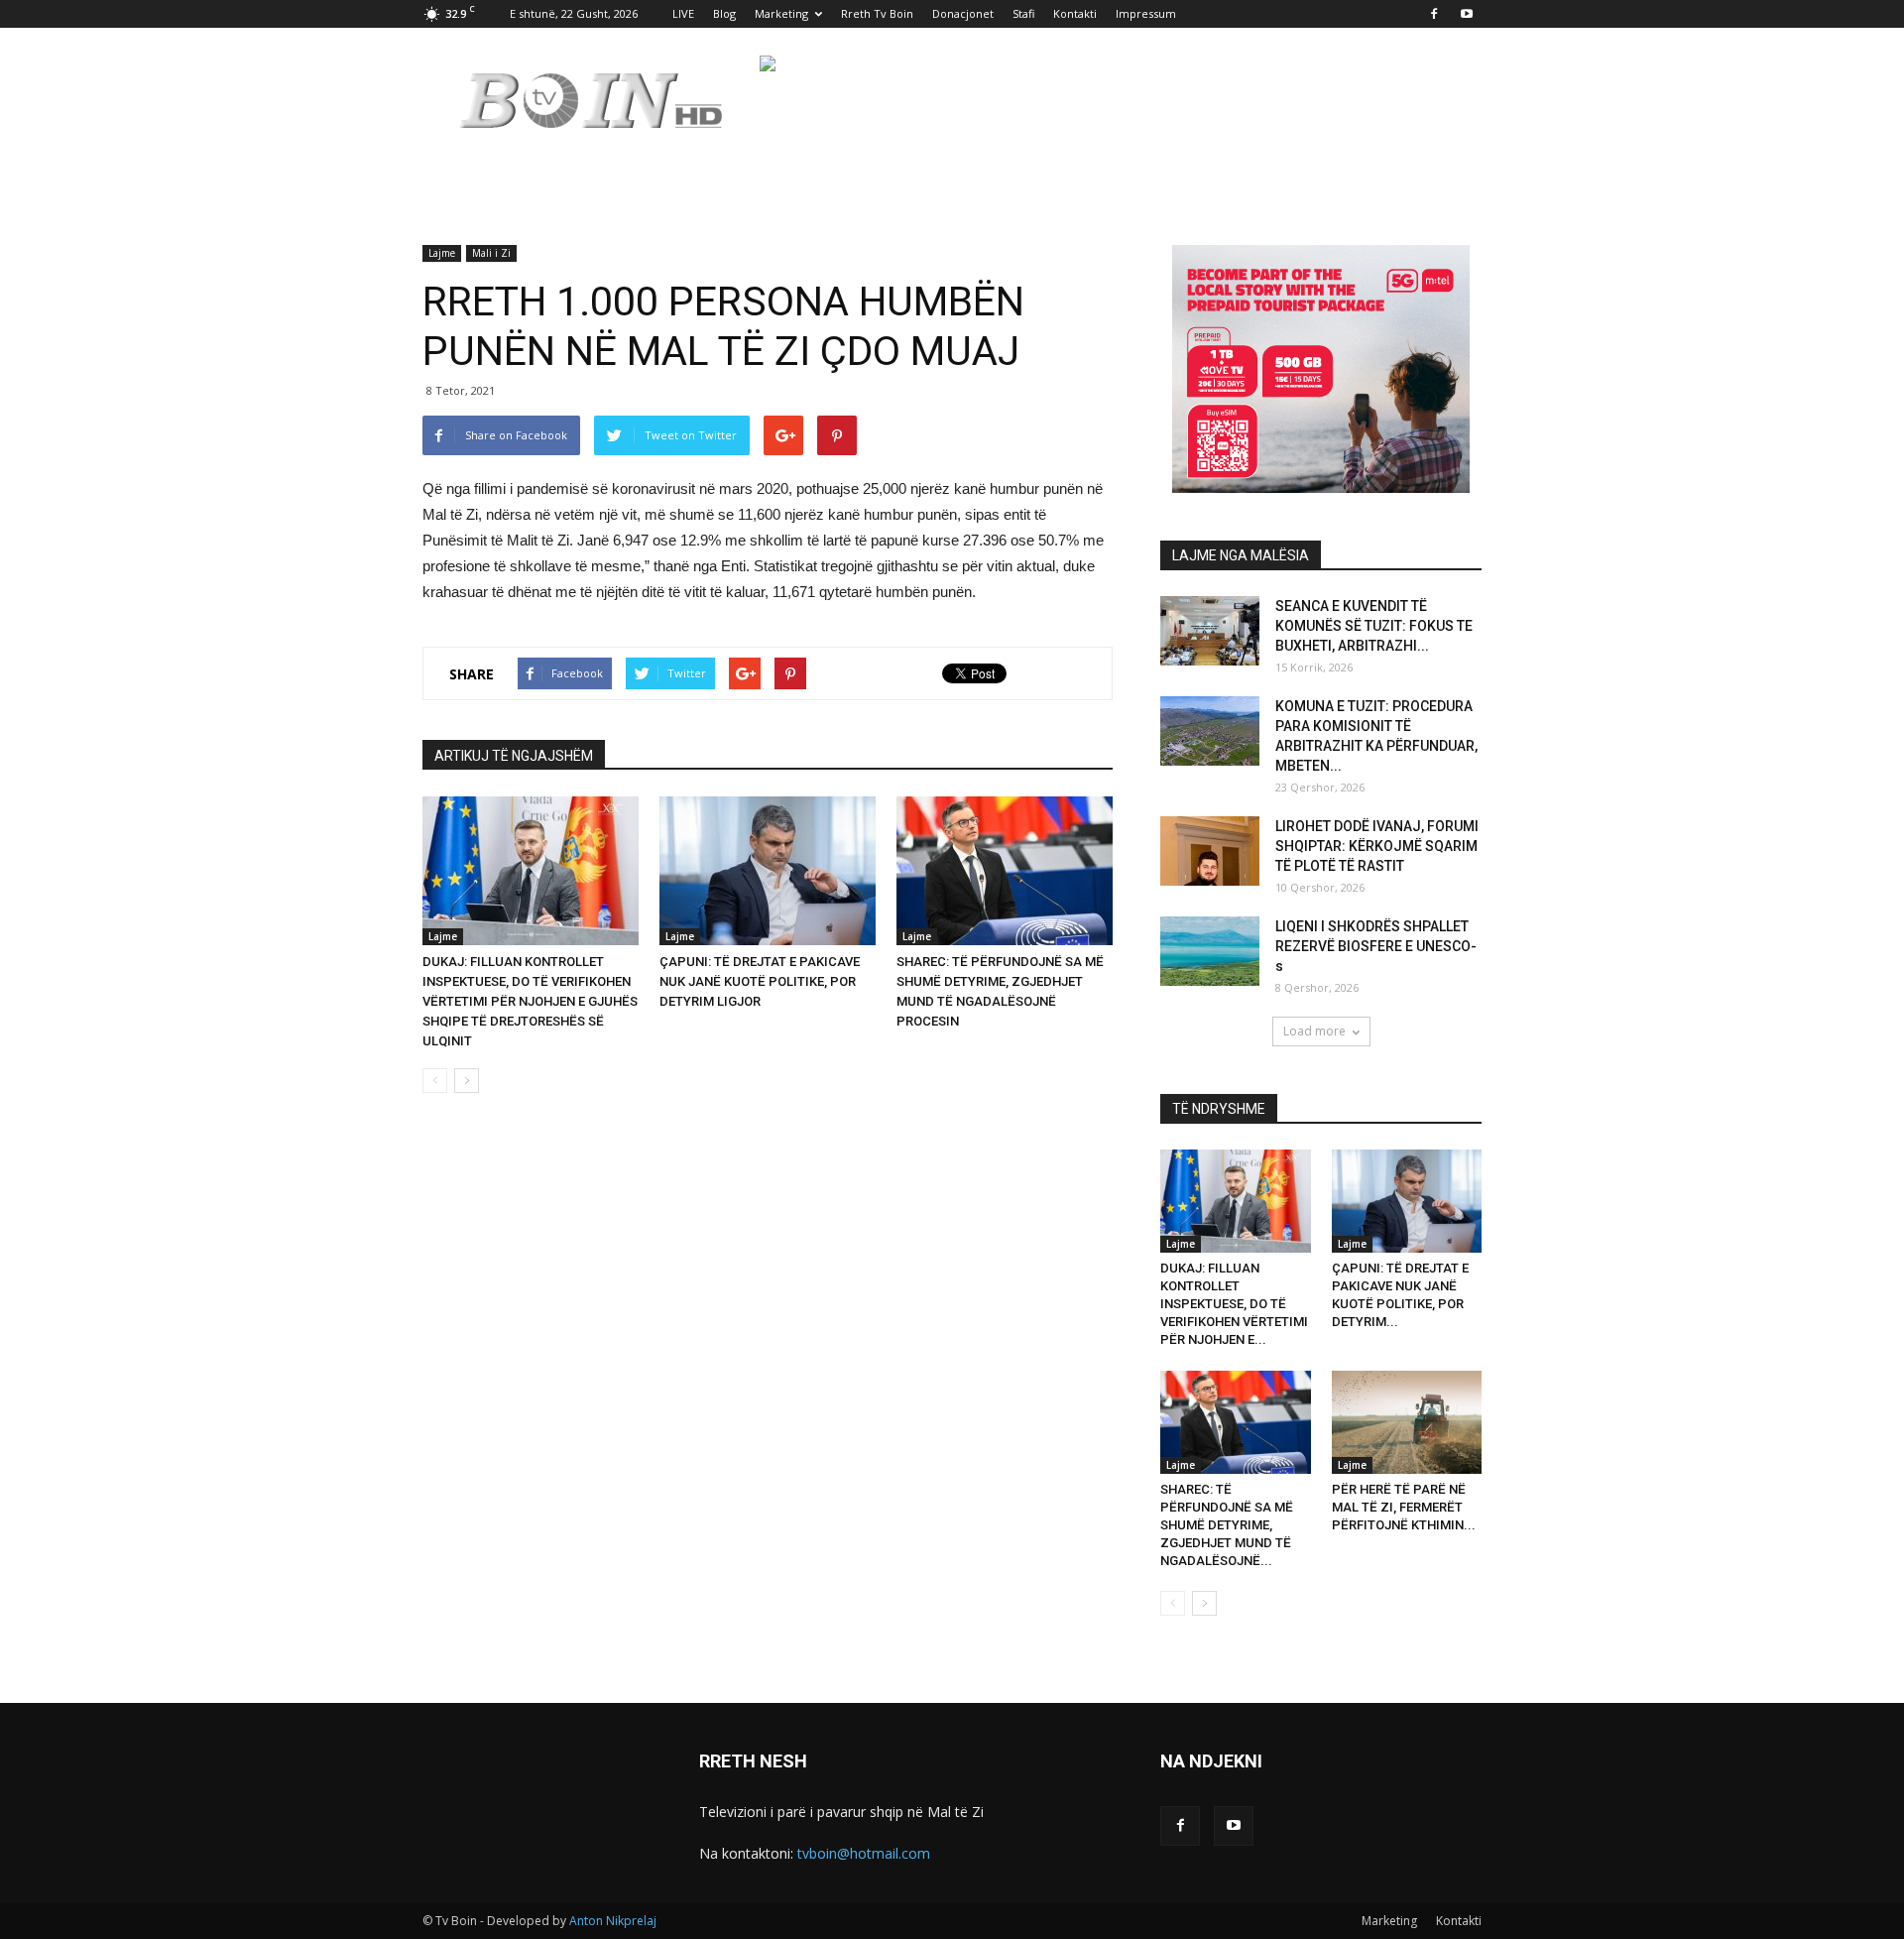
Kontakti (1075, 13)
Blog (724, 13)
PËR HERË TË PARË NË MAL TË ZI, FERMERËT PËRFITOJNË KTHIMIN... (1404, 1507)
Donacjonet (963, 13)
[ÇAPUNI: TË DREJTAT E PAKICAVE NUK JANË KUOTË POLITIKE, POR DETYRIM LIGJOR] (768, 871)
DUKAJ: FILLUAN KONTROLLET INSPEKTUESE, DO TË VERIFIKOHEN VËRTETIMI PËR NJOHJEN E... (1234, 1304)
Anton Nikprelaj (613, 1921)
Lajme (442, 253)
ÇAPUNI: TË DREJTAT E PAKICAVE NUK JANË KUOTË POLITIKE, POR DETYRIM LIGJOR (760, 981)
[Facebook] (1434, 14)
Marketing (781, 13)
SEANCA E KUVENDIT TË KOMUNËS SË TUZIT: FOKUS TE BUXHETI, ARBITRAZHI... (1374, 626)
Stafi (1023, 13)
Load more (1314, 1031)
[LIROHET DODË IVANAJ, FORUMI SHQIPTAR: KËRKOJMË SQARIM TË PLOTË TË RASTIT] (1210, 851)
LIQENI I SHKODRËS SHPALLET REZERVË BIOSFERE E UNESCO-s (1376, 946)
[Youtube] (1467, 14)
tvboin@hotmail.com (864, 1853)
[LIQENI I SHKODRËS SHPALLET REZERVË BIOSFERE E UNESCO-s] (1210, 951)
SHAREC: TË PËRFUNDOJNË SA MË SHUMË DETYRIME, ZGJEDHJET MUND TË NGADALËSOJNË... (1227, 1525)
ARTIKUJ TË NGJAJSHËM (514, 756)
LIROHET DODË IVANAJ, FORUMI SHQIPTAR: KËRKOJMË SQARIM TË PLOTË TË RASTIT (1377, 846)
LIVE (683, 13)
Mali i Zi (491, 253)
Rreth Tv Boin (877, 13)
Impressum (1146, 13)
